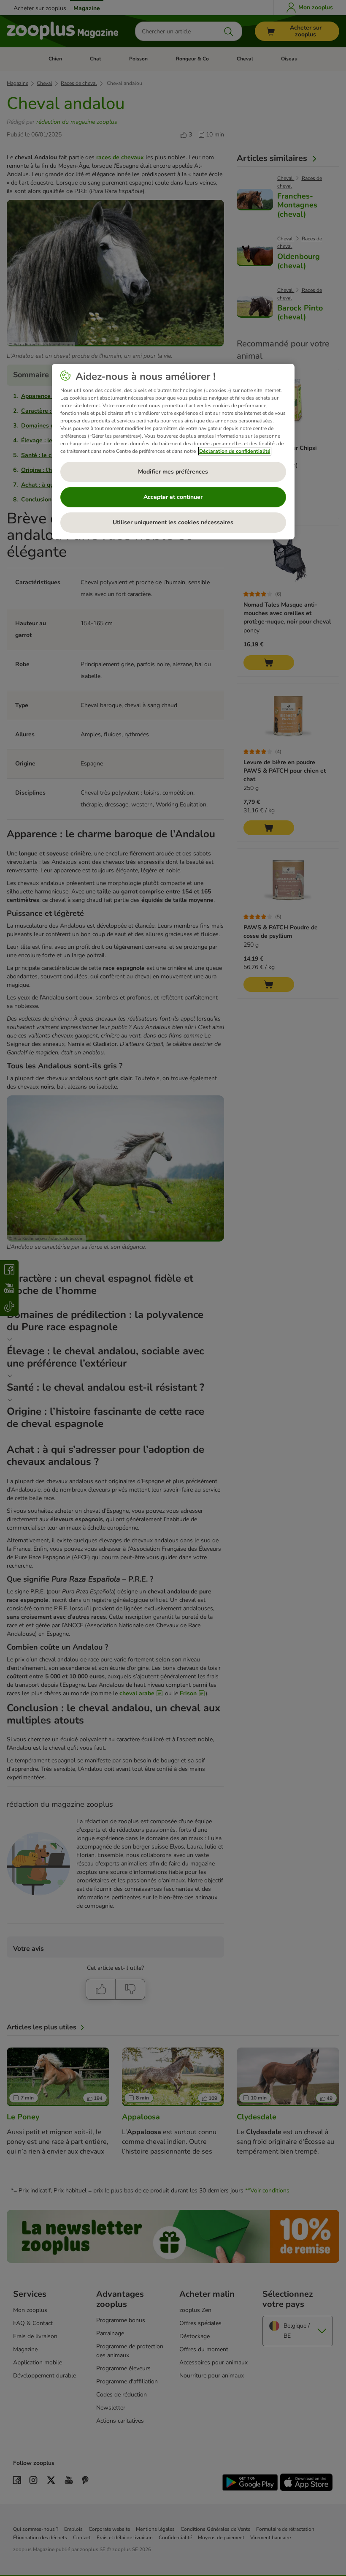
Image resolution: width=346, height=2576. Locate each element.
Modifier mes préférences (173, 472)
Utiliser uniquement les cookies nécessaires (173, 522)
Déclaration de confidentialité (235, 451)
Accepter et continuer (173, 497)
